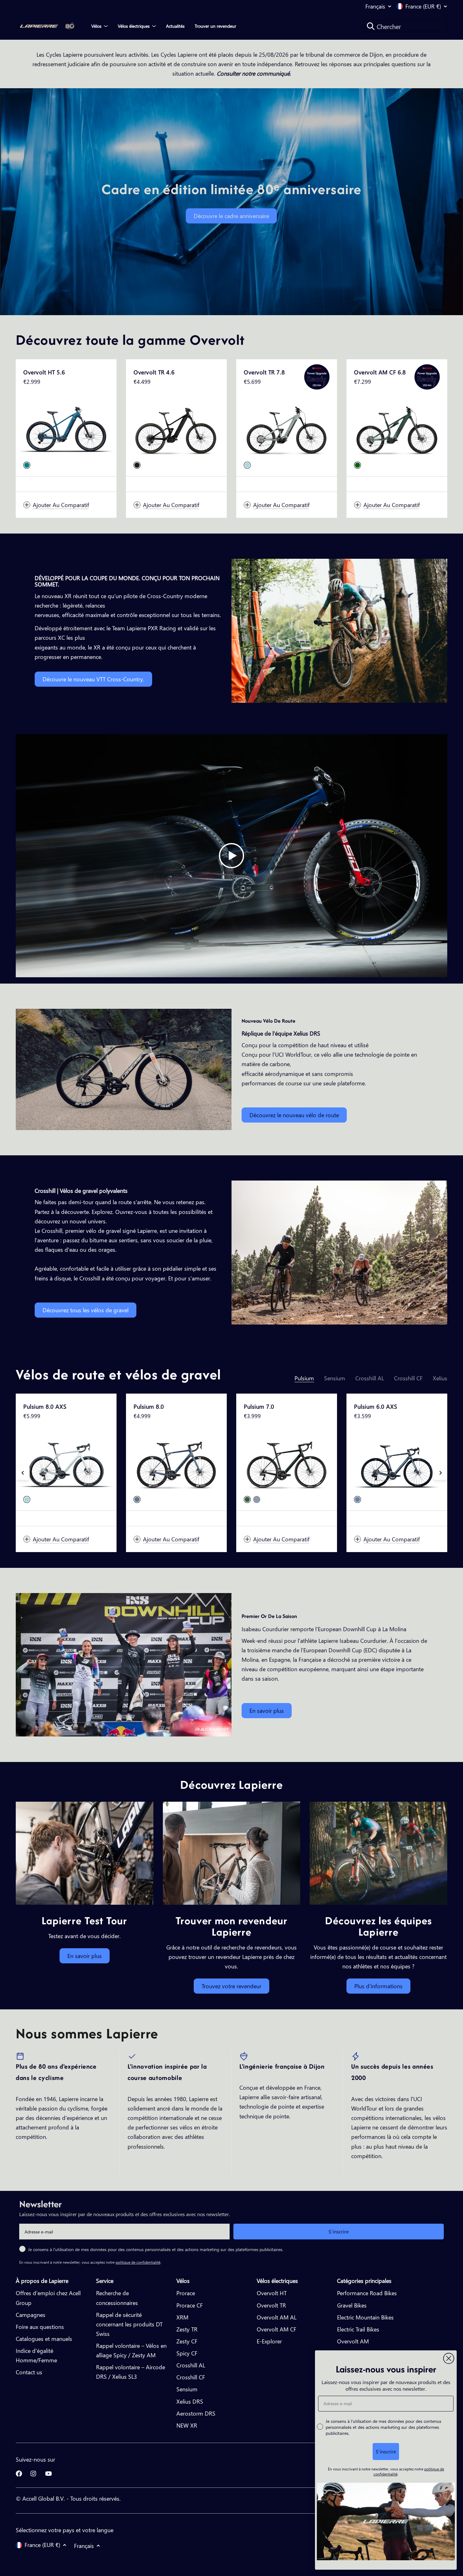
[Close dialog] (449, 2358)
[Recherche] (371, 26)
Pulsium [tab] (304, 1378)
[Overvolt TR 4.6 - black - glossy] (137, 465)
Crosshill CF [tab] (408, 1378)
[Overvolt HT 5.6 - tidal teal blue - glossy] (27, 465)
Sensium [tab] (335, 1378)
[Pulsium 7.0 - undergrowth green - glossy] (247, 1499)
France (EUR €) (423, 6)
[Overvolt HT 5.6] (66, 428)
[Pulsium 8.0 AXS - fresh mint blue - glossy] (27, 1499)
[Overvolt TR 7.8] (287, 428)
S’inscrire (339, 2231)
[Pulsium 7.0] (287, 1462)
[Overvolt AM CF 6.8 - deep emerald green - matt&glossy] (357, 465)
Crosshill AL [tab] (370, 1378)
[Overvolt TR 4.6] (176, 428)
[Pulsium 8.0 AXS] (66, 1462)
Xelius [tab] (440, 1378)
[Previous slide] (23, 1473)
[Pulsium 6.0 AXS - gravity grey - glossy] (357, 1499)
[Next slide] (440, 1473)
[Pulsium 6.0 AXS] (397, 1462)
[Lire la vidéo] (231, 856)
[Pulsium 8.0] (176, 1462)
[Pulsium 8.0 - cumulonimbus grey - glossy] (137, 1499)
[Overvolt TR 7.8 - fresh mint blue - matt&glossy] (247, 465)
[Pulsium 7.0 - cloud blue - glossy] (257, 1499)
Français (375, 6)
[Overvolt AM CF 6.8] (397, 428)
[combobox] (406, 26)
